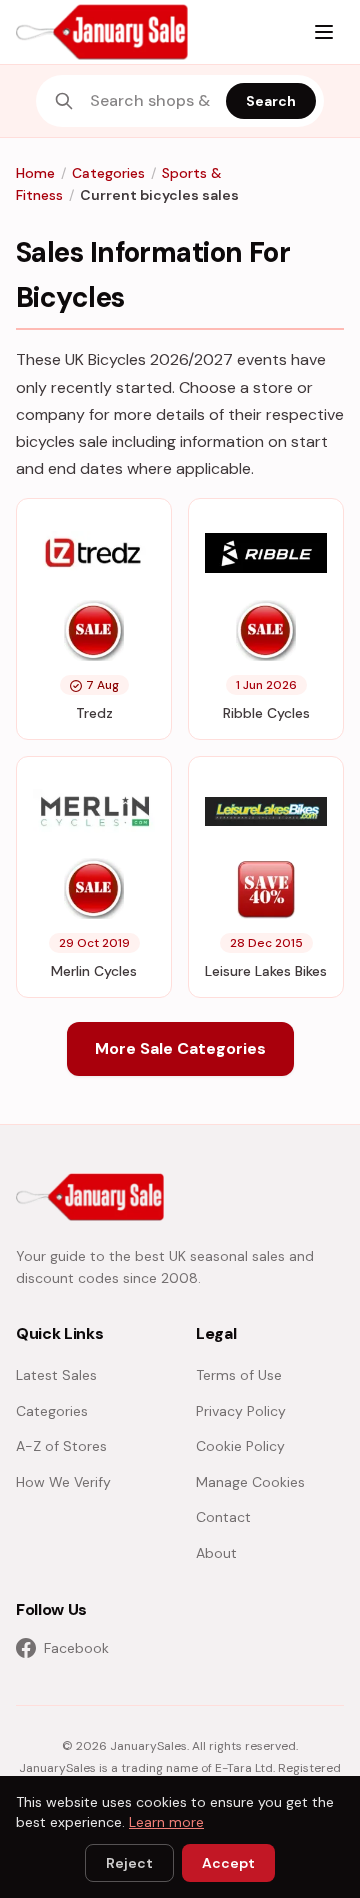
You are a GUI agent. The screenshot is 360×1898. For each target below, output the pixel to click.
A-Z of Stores (61, 1446)
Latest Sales (56, 1375)
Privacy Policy (241, 1411)
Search (271, 101)
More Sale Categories (180, 1048)
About (216, 1553)
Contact (223, 1517)
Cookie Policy (240, 1446)
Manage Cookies (250, 1482)
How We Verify (63, 1482)
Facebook (76, 1648)
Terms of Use (239, 1375)
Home (35, 173)
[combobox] (152, 101)
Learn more (166, 1822)
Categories (108, 173)
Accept (228, 1863)
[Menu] (324, 32)
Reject (129, 1863)
